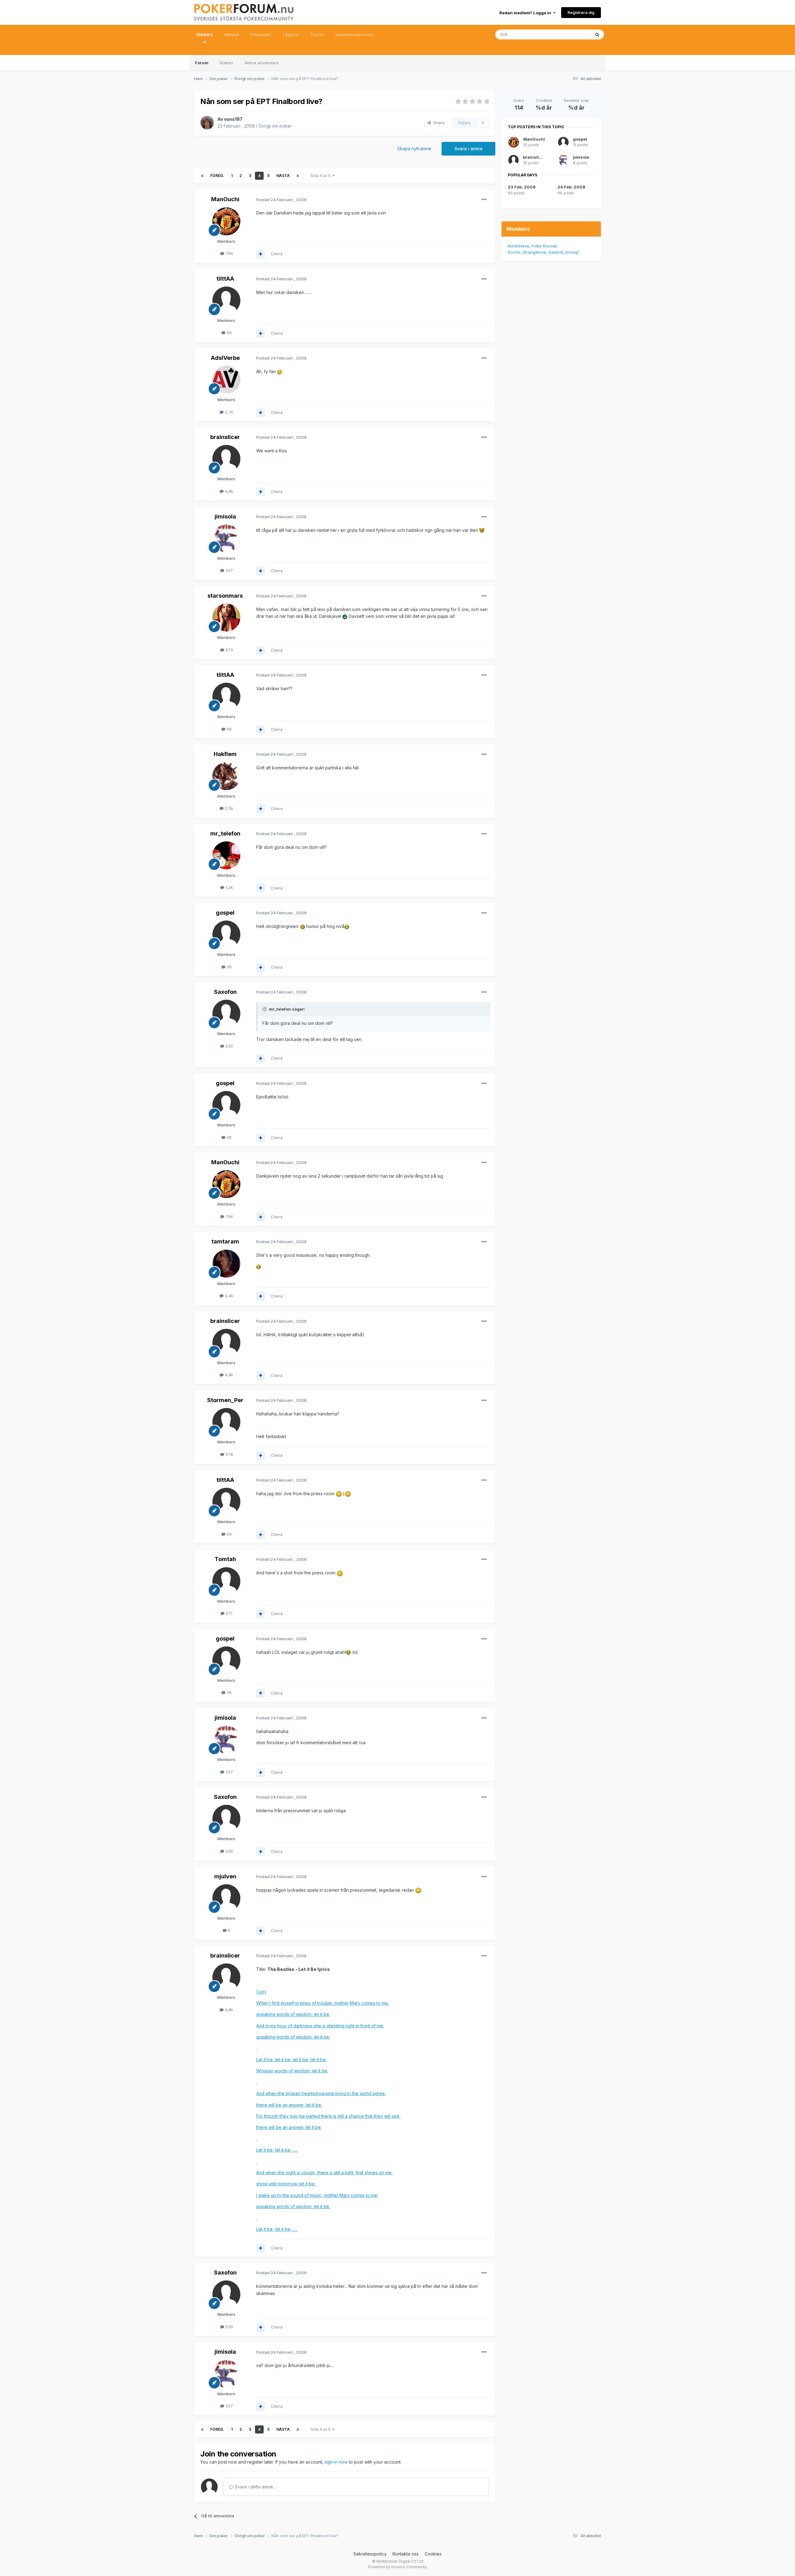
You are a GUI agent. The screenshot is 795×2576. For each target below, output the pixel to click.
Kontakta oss (406, 2554)
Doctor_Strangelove (527, 252)
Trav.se (317, 34)
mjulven (225, 1876)
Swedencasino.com (354, 34)
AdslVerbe (225, 358)
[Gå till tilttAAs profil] (226, 301)
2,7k (228, 412)
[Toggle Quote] (265, 1009)
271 (228, 1613)
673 (229, 650)
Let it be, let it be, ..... (277, 2150)
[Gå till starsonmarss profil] (226, 618)
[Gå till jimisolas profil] (226, 538)
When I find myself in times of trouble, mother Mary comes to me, (323, 2003)
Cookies (433, 2554)
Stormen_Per (225, 1400)
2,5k (228, 808)
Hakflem (225, 754)
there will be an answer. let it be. (289, 2127)
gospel (225, 913)
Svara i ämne (468, 149)
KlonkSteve (518, 246)
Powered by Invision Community (397, 2567)
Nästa (283, 176)
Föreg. (217, 176)
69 (229, 333)
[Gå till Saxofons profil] (226, 1014)
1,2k (229, 887)
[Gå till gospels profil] (226, 935)
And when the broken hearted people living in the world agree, (321, 2093)
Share (438, 123)
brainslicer (225, 437)
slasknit (556, 252)
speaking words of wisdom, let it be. (293, 2014)
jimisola (225, 516)
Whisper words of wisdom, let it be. (292, 2071)
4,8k (228, 491)
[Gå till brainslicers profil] (226, 459)
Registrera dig (581, 12)
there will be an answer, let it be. (289, 2105)
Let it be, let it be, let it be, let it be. (291, 2060)
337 (229, 570)
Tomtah (225, 1559)
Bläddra (205, 34)
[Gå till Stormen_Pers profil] (226, 1422)
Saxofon (225, 992)
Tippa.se (291, 34)
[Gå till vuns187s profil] (207, 123)
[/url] (261, 1992)
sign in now (336, 2462)
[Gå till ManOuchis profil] (226, 221)
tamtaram (225, 1241)
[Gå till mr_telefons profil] (226, 855)
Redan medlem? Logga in (526, 13)
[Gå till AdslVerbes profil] (226, 380)
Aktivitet (232, 34)
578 (229, 1454)
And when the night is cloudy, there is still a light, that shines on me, (325, 2173)
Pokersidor (261, 34)
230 (229, 1046)
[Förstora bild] (279, 371)
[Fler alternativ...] (484, 200)
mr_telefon (225, 833)
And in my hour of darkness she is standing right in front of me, (320, 2026)
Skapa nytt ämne (414, 149)
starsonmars (225, 596)
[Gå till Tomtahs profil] (226, 1581)
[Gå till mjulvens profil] (226, 1898)
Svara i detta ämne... (255, 2487)
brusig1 (572, 252)
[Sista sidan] (298, 176)
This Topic (572, 34)
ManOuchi (225, 199)
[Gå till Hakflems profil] (226, 776)
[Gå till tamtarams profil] (226, 1264)
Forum (202, 63)
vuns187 (233, 119)
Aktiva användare (261, 63)
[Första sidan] (202, 176)
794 (229, 253)
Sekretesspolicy (370, 2554)
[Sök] (597, 34)
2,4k (228, 1296)
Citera (277, 254)
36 (229, 967)
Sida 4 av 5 (321, 176)
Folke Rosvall (544, 246)
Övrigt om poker (275, 126)
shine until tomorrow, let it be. (286, 2184)
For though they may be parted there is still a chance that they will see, (328, 2116)
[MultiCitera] (261, 254)
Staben (226, 63)
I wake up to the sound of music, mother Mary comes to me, (317, 2195)
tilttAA (225, 279)
